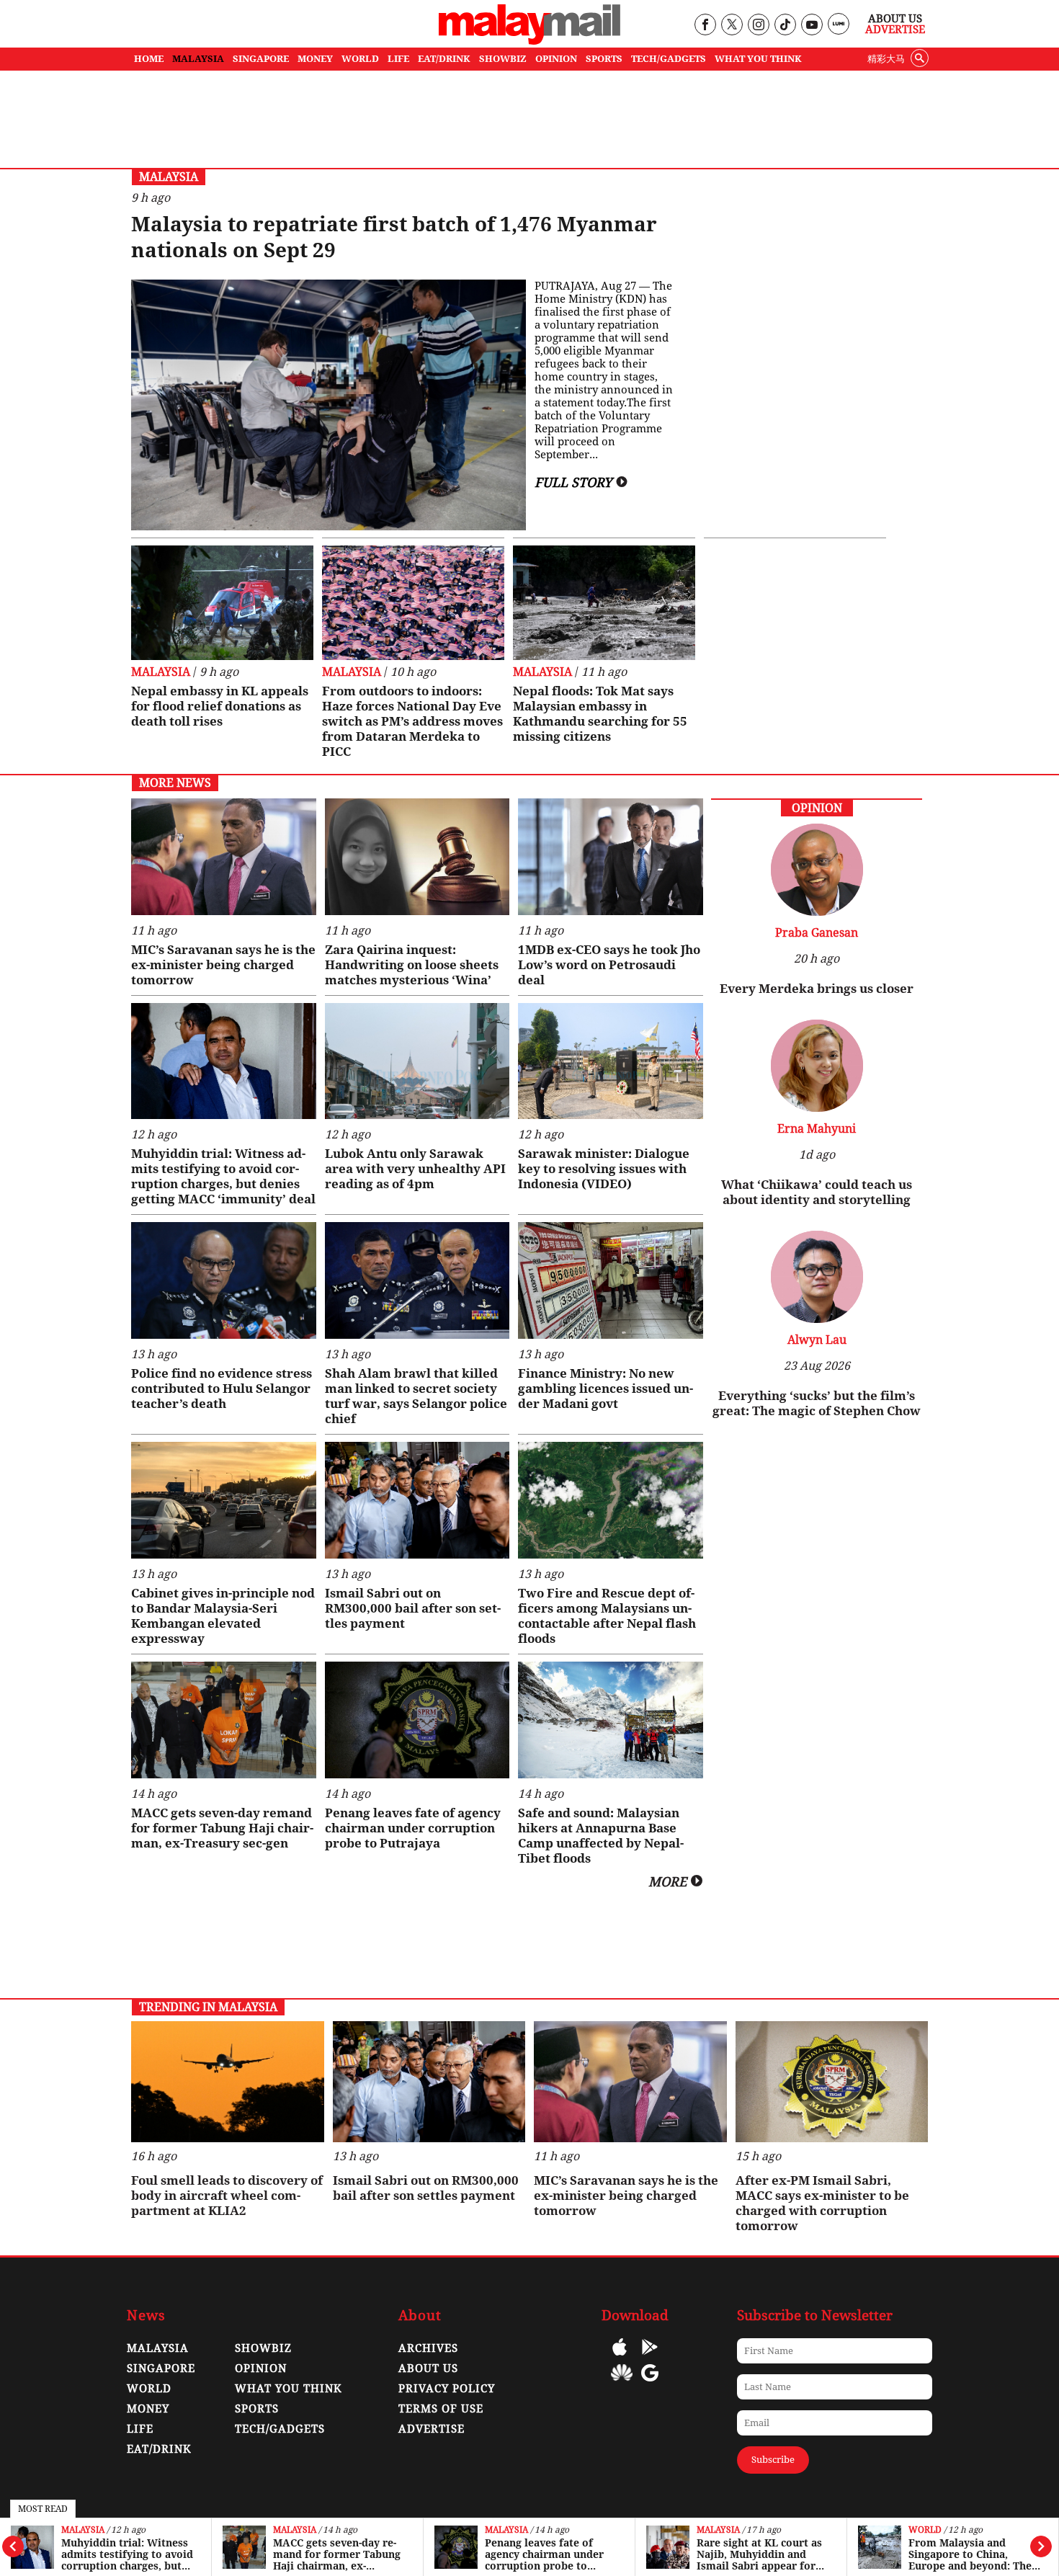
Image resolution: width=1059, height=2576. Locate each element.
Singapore (161, 2368)
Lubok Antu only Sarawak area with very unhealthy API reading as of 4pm (415, 1169)
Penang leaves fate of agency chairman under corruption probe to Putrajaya (332, 2554)
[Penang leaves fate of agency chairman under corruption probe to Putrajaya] (417, 1720)
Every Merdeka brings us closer (817, 989)
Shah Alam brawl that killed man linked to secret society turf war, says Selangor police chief (416, 1396)
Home (149, 59)
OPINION (556, 59)
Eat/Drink (159, 2449)
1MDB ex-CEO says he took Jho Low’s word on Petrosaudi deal (609, 965)
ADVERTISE (432, 2429)
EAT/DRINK (444, 59)
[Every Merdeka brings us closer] (817, 912)
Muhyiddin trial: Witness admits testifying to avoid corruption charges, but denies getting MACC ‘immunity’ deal (223, 1176)
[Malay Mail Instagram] (758, 26)
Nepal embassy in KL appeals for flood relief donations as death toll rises (220, 706)
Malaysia (83, 2530)
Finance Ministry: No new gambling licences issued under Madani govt (606, 1389)
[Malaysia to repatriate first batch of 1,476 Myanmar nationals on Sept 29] (329, 405)
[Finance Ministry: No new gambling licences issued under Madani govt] (611, 1280)
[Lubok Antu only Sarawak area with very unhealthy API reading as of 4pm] (417, 1061)
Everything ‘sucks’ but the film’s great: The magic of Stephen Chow (817, 1403)
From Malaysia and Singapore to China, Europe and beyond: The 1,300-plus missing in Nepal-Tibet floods (758, 2554)
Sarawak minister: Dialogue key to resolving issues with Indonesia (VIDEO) (604, 1169)
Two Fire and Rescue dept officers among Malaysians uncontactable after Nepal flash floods (607, 1616)
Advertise (895, 30)
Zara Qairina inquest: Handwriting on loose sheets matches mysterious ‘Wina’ (412, 965)
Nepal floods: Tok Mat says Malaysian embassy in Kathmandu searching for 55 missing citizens (600, 714)
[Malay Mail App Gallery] (622, 2383)
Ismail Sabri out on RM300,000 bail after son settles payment (413, 1608)
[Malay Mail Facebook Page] (705, 26)
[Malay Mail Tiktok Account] (785, 26)
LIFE (398, 59)
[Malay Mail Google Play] (650, 2357)
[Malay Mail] (529, 41)
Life (140, 2429)
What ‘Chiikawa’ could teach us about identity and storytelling (817, 1192)
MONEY (315, 59)
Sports (257, 2409)
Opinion (261, 2368)
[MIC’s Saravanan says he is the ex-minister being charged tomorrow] (224, 857)
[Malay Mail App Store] (620, 2357)
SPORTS (604, 59)
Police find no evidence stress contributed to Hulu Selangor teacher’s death (222, 1389)
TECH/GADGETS (669, 59)
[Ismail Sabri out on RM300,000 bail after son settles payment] (417, 1500)
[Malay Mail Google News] (650, 2383)
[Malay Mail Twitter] (732, 26)
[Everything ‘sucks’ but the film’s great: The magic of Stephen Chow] (817, 1319)
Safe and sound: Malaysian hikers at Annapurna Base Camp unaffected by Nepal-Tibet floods (601, 1836)
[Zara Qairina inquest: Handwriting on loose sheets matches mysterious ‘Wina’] (417, 857)
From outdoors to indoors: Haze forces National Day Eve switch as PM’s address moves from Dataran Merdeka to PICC (412, 721)
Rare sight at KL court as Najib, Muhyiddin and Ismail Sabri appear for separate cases (548, 2554)
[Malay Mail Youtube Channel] (812, 26)
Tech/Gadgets (280, 2429)
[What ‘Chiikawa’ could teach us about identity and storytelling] (817, 1108)
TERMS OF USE (441, 2409)
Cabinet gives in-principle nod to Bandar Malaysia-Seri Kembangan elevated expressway (223, 1616)
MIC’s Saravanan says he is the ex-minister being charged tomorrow (223, 965)
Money (148, 2409)
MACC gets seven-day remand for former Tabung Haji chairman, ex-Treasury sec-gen (125, 2554)
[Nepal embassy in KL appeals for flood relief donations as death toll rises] (222, 603)
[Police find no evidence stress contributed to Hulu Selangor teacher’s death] (224, 1280)
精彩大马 (886, 59)
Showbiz (263, 2348)
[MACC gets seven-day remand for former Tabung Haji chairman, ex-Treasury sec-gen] (224, 1720)
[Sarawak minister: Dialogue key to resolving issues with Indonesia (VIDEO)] (611, 1061)
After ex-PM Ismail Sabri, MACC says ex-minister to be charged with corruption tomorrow (822, 2203)
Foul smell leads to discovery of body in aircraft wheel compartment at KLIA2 (227, 2196)
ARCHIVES (428, 2348)
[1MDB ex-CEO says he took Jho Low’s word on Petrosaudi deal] (611, 857)
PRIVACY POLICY (447, 2389)
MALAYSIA (198, 59)
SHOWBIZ (503, 59)
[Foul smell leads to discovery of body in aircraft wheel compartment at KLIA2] (228, 2082)
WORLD (360, 59)
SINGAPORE (261, 59)
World (713, 2530)
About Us (895, 19)
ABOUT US (428, 2368)
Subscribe (773, 2460)
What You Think (758, 59)
